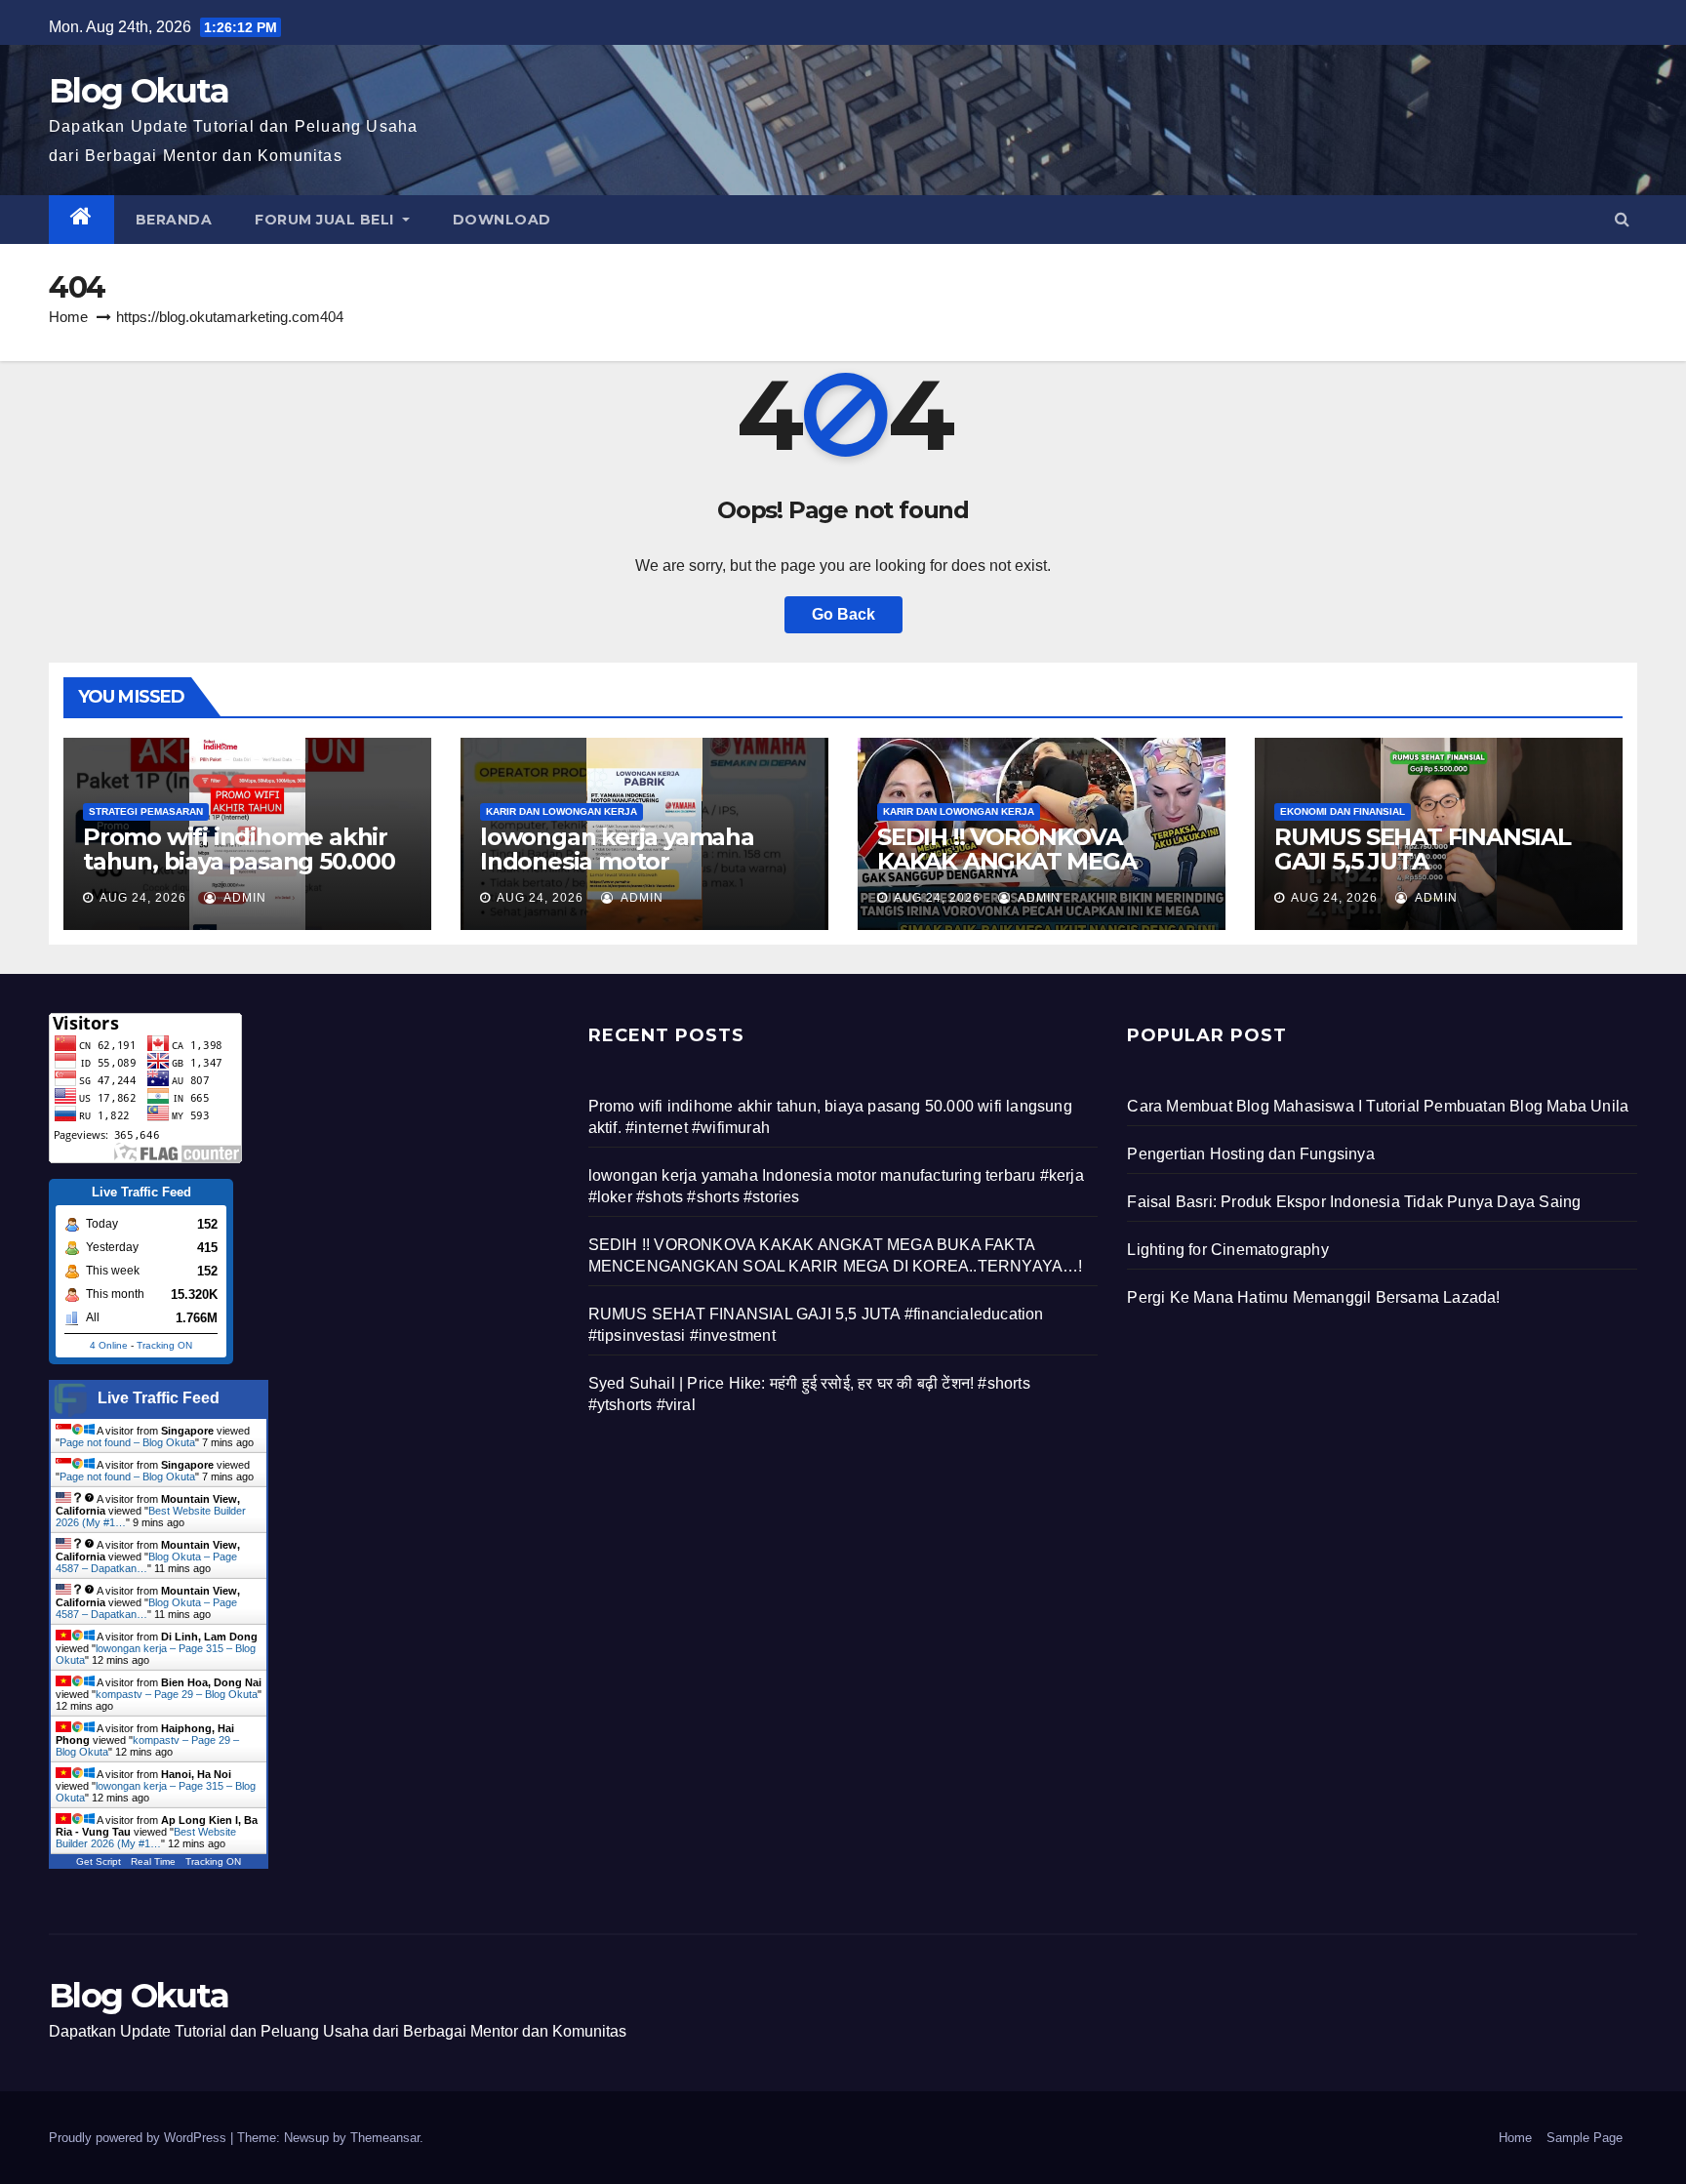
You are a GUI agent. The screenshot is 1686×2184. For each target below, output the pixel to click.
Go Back (843, 614)
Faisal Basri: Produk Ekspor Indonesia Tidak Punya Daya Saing (1354, 1202)
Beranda (174, 220)
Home (68, 317)
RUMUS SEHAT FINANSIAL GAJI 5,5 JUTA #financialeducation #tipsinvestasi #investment (1430, 873)
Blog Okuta (139, 91)
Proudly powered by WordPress (140, 2138)
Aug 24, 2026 (143, 898)
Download (502, 220)
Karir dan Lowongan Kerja (562, 811)
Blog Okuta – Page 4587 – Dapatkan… (146, 1562)
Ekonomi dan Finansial (1343, 811)
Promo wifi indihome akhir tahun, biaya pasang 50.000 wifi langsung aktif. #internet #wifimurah (239, 873)
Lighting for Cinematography (1227, 1250)
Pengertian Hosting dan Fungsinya (1250, 1154)
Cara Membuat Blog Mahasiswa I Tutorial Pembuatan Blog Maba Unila (1378, 1106)
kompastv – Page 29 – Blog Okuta (177, 1694)
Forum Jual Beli (326, 220)
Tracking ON (164, 1345)
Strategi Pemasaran (146, 811)
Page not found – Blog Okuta (127, 1442)
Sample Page (1585, 2138)
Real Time (153, 1861)
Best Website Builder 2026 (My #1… (146, 1838)
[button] (1622, 219)
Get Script (99, 1861)
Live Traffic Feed (159, 1398)
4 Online (109, 1345)
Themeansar (385, 2138)
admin (243, 898)
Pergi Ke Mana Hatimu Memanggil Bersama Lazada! (1313, 1297)
